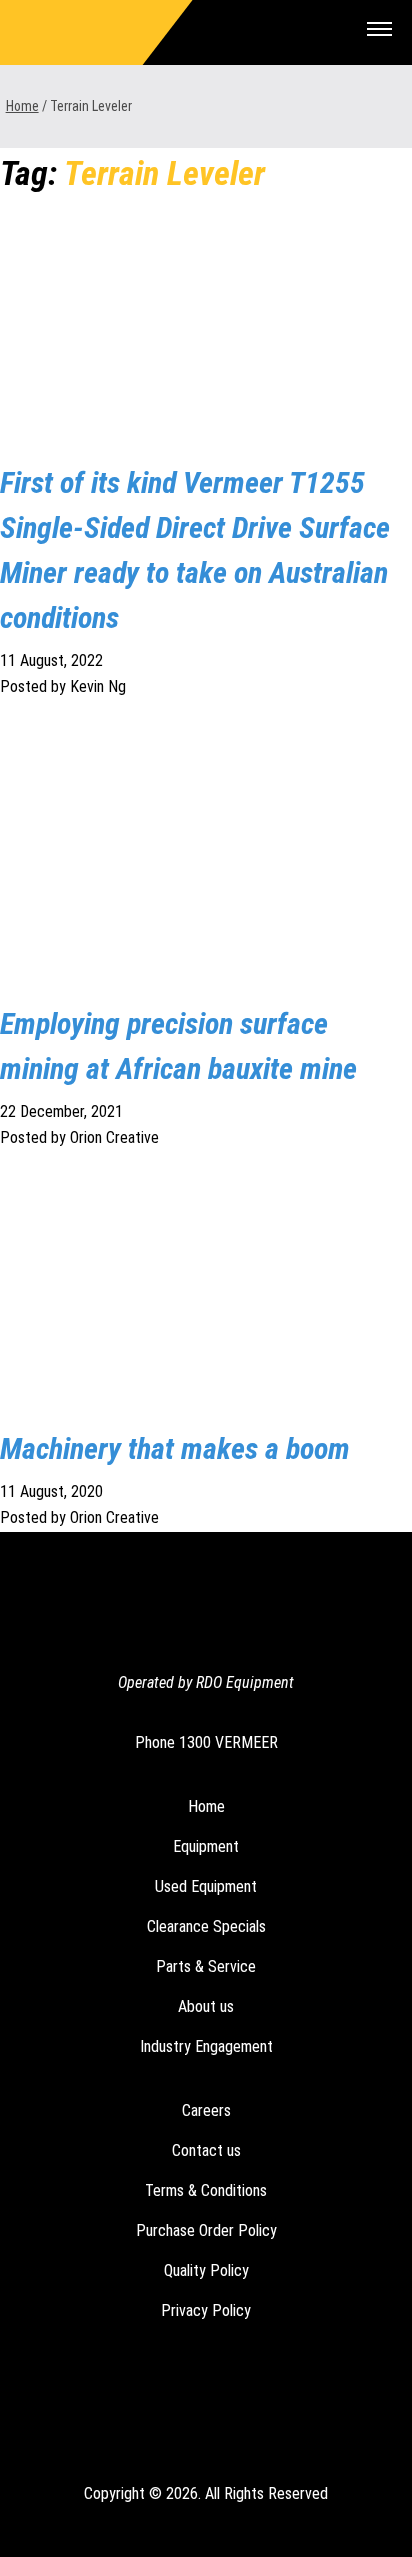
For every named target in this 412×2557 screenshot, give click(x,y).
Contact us (206, 2150)
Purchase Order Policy (206, 2230)
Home (22, 106)
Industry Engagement (206, 2046)
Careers (206, 2110)
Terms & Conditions (206, 2190)
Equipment (206, 1846)
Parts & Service (206, 1966)
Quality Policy (206, 2270)
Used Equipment (206, 1886)
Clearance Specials (206, 1926)
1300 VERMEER (228, 1742)
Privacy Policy (206, 2310)
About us (206, 2006)
